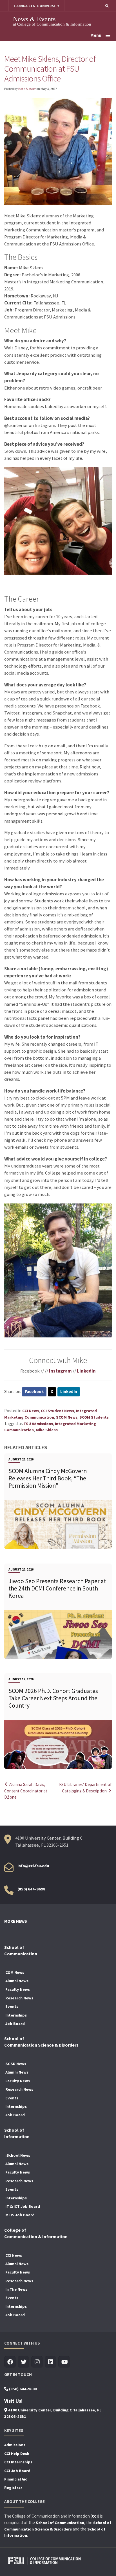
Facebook (34, 1391)
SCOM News (67, 1417)
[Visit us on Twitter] (24, 2362)
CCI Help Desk (17, 2454)
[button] (107, 6)
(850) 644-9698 (31, 1889)
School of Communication (60, 2523)
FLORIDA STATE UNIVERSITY (36, 6)
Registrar (13, 2488)
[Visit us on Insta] (37, 2362)
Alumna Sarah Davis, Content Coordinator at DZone (26, 1791)
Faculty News (18, 1989)
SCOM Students (94, 1417)
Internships (16, 2015)
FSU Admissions (38, 1424)
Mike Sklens (47, 1430)
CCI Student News (57, 1411)
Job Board (15, 2024)
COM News (15, 1972)
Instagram (60, 1371)
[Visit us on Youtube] (64, 2362)
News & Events (34, 19)
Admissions (15, 2445)
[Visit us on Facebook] (10, 2362)
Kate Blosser (27, 89)
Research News (19, 1998)
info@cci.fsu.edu (33, 1866)
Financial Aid (16, 2479)
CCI (95, 2516)
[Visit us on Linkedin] (51, 2362)
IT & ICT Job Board (23, 2206)
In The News (16, 2289)
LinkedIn (86, 1371)
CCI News (31, 1411)
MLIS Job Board (20, 2215)
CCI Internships (18, 2462)
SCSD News (16, 2064)
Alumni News (17, 1981)
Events (12, 2006)
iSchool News (18, 2155)
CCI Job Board (17, 2471)
